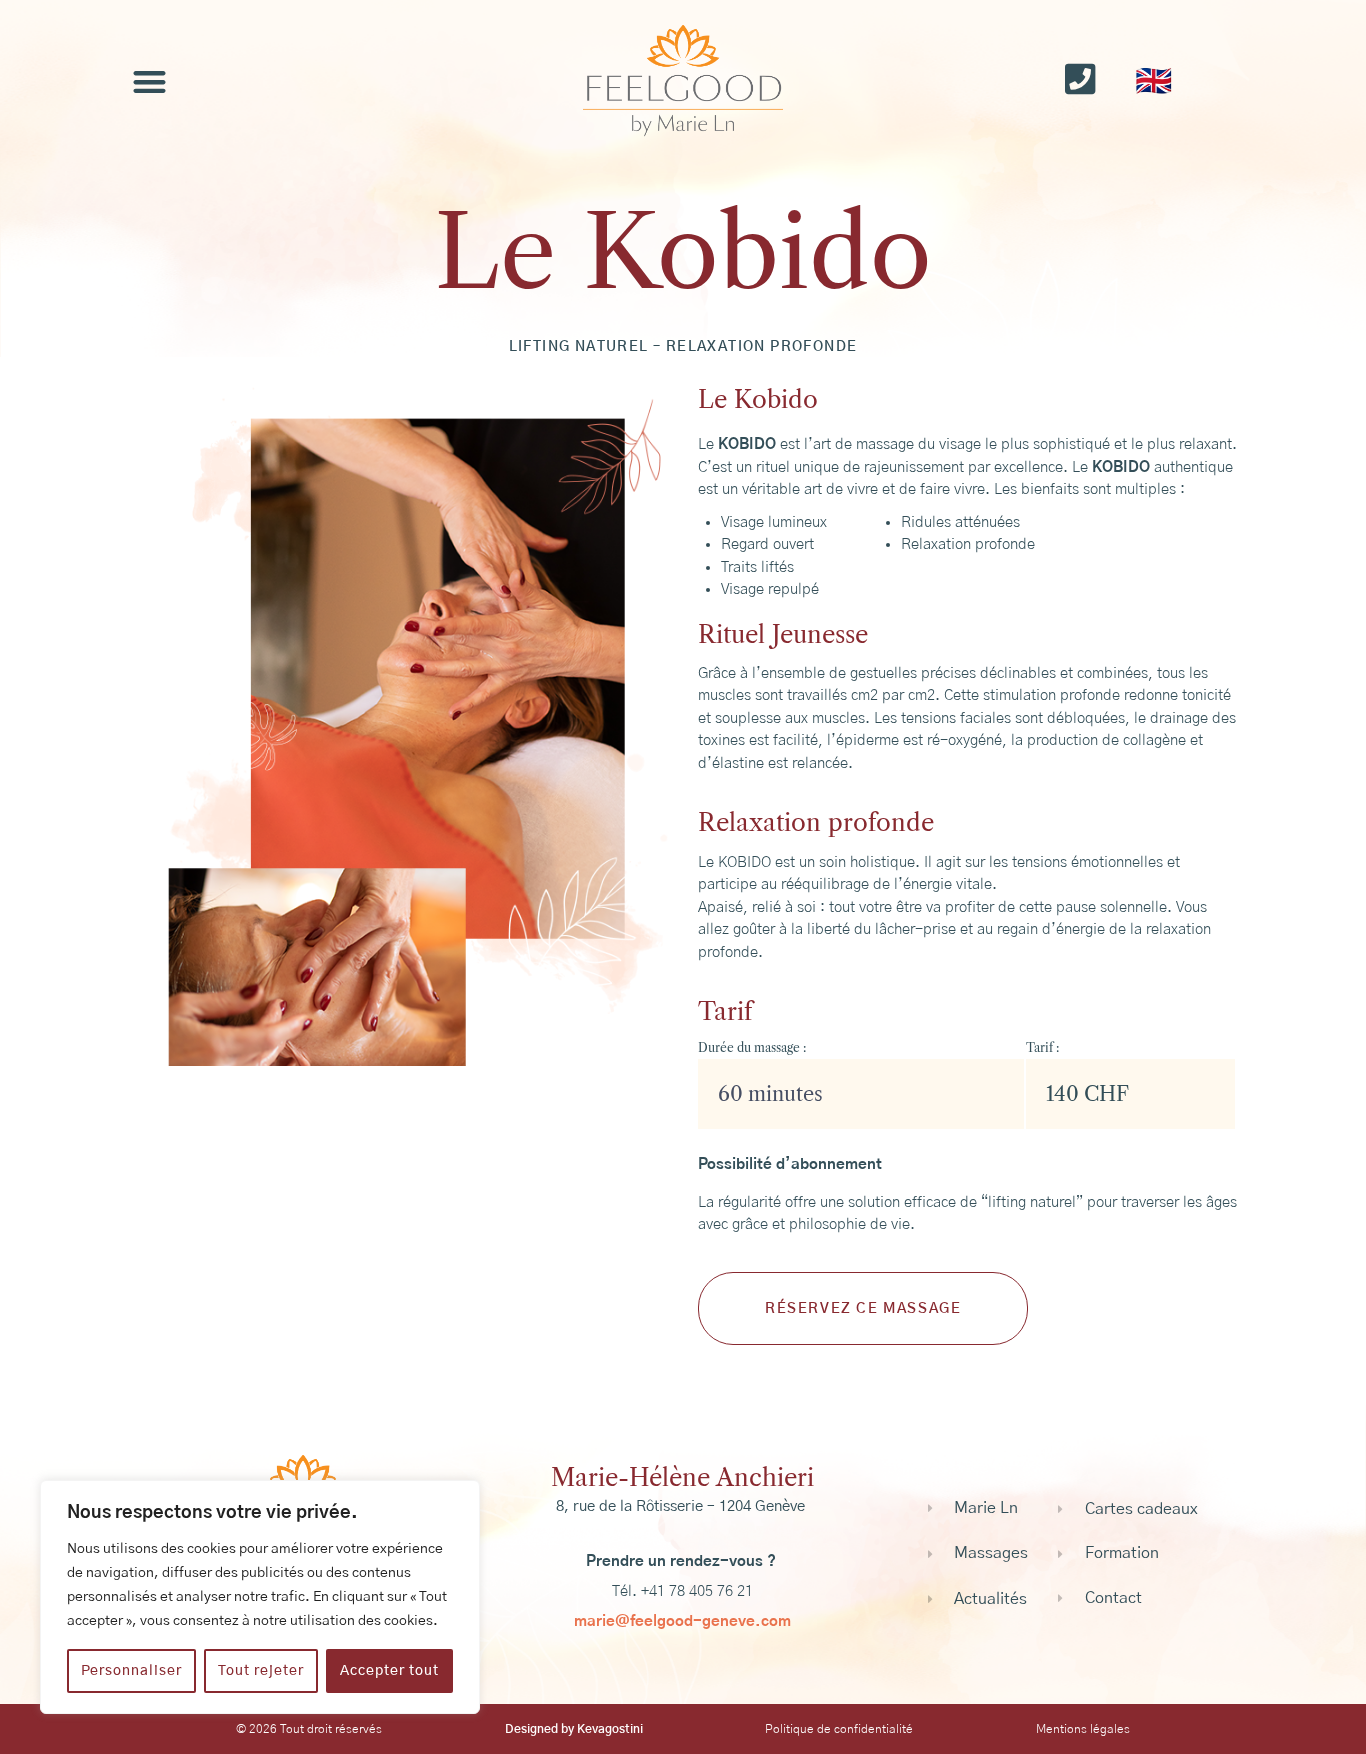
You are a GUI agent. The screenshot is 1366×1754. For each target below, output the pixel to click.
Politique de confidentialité (839, 1729)
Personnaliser (131, 1671)
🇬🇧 (1153, 82)
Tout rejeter (261, 1671)
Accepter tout (389, 1671)
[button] (149, 81)
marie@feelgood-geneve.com (682, 1621)
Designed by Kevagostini (574, 1729)
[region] (260, 1597)
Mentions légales (1083, 1729)
